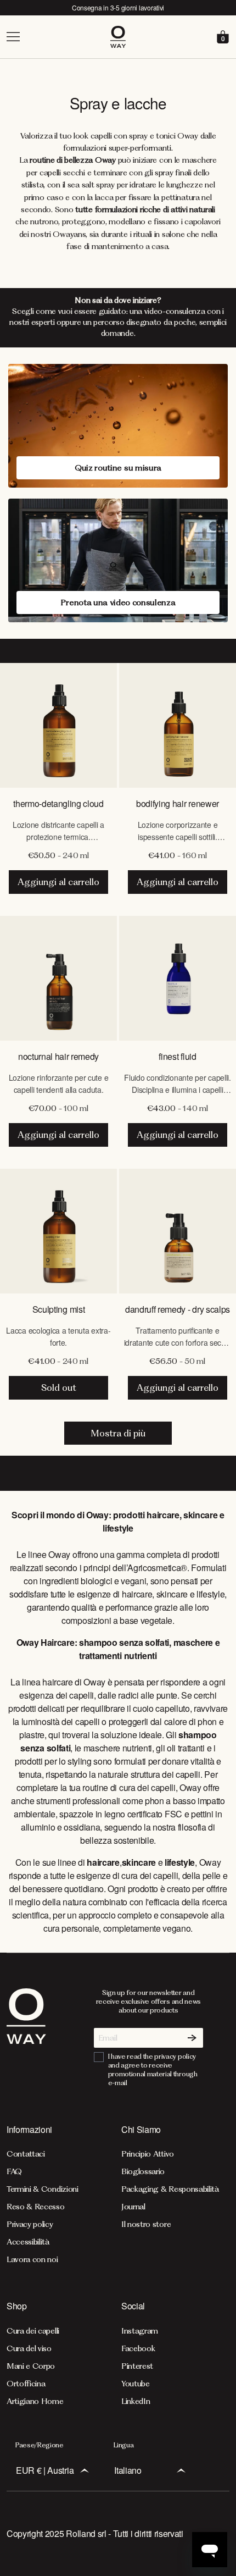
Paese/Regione (40, 2445)
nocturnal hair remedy (58, 1056)
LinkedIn (136, 2401)
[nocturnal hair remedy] (58, 978)
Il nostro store (146, 2224)
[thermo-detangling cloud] (58, 725)
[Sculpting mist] (58, 1231)
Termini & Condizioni (43, 2189)
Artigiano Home (35, 2401)
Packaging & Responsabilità (170, 2189)
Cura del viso (29, 2348)
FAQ (14, 2171)
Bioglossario (143, 2171)
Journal (133, 2207)
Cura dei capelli (33, 2331)
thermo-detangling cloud (58, 803)
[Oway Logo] (118, 37)
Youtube (136, 2384)
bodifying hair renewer (178, 803)
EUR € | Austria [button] (45, 2470)
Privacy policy (30, 2224)
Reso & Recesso (36, 2207)
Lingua (123, 2445)
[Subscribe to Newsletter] (192, 2038)
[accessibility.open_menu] (57, 37)
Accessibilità (28, 2242)
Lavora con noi (32, 2259)
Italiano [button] (128, 2470)
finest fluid (177, 1056)
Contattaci (26, 2154)
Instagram (140, 2331)
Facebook (138, 2348)
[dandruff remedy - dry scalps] (178, 1231)
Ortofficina (26, 2384)
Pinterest (137, 2366)
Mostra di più (118, 1433)
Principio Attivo (148, 2154)
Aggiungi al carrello (58, 882)
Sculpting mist (59, 1309)
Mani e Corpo (31, 2366)
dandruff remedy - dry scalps (178, 1309)
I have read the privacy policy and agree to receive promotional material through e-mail (153, 2069)
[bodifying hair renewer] (178, 725)
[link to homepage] (26, 2038)
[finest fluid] (178, 978)
